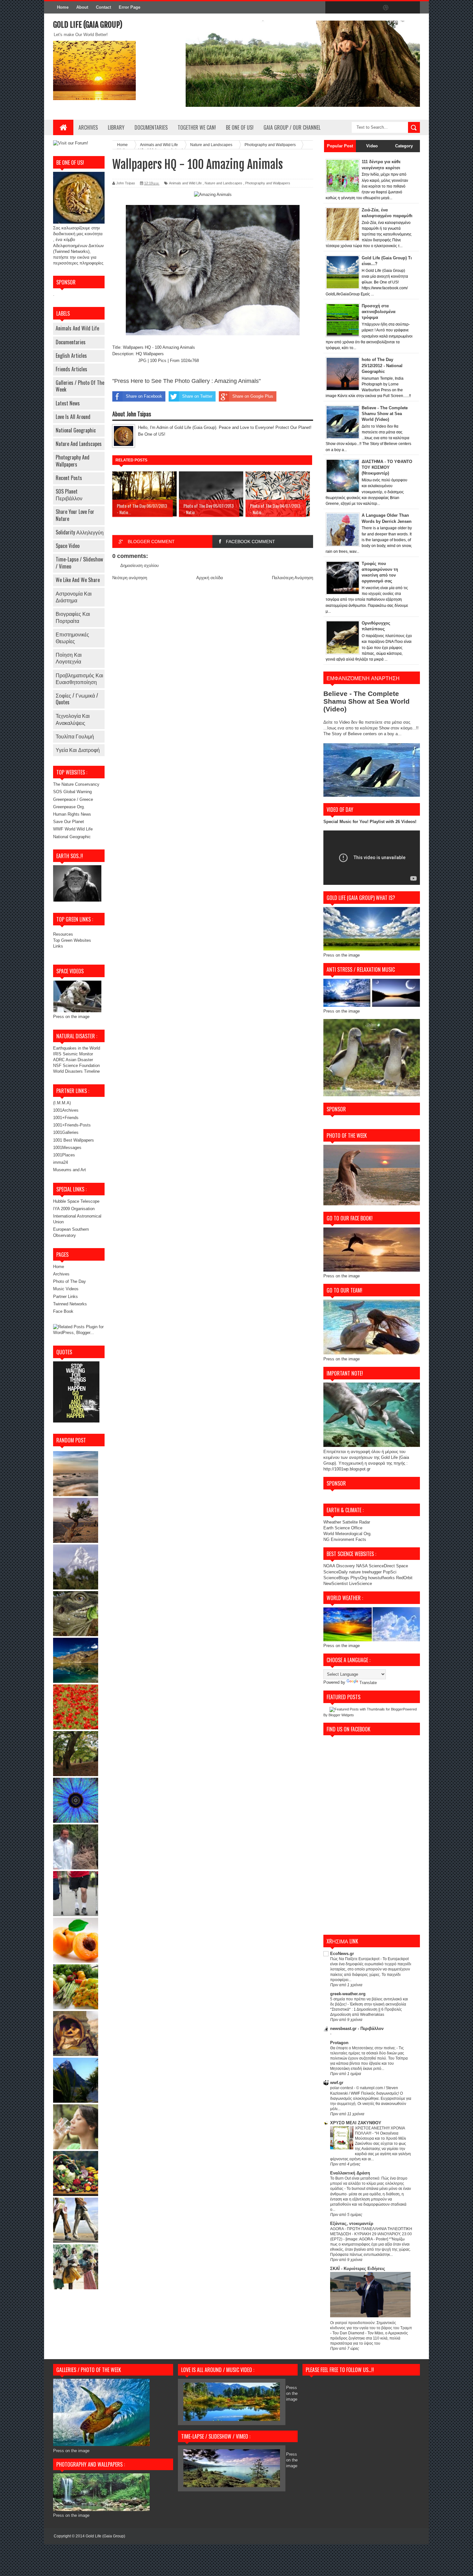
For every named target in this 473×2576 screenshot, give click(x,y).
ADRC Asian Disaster (73, 1060)
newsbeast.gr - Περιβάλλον (357, 2029)
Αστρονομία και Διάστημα (74, 597)
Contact (103, 7)
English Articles (71, 356)
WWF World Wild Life (73, 829)
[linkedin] (399, 8)
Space (402, 1566)
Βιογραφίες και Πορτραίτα (73, 617)
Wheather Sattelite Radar (347, 1522)
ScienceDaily (336, 1572)
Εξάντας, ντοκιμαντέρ (352, 2224)
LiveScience (361, 1584)
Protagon (339, 2043)
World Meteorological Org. (348, 1534)
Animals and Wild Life (77, 328)
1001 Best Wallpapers (74, 1140)
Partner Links (65, 1297)
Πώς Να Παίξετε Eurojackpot (355, 1959)
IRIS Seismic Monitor (73, 1054)
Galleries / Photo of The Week (80, 386)
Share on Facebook (144, 396)
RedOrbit (404, 1578)
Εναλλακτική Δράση (350, 2173)
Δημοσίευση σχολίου (139, 565)
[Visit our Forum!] (71, 143)
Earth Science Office (343, 1528)
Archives (88, 127)
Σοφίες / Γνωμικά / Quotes (77, 699)
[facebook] (332, 8)
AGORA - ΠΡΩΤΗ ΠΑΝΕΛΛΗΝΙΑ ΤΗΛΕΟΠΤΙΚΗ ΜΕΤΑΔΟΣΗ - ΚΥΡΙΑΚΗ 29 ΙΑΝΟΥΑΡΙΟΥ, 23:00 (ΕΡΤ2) (371, 2234)
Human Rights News (72, 814)
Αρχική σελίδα (210, 578)
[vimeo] (359, 8)
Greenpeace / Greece (73, 799)
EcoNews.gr (342, 1954)
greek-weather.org (348, 1994)
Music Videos (66, 1289)
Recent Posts (69, 478)
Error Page (130, 7)
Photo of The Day (70, 1281)
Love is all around (73, 417)
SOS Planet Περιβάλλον (69, 495)
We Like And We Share (78, 580)
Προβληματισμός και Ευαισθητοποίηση (79, 678)
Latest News (68, 403)
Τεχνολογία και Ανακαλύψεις (73, 719)
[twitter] (345, 8)
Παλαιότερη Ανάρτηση (292, 578)
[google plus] (413, 8)
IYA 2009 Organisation (74, 1209)
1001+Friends (66, 1118)
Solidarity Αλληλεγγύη (80, 532)
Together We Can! (197, 127)
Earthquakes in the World (77, 1048)
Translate (368, 1683)
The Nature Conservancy (76, 784)
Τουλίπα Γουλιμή (75, 736)
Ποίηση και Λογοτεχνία (69, 658)
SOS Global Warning (72, 792)
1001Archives (66, 1110)
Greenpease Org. (69, 807)
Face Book (63, 1311)
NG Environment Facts (345, 1539)
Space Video (68, 546)
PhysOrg (359, 1578)
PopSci (390, 1572)
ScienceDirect (382, 1566)
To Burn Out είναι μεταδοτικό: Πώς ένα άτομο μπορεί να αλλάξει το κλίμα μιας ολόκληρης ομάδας (369, 2183)
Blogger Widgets (341, 1715)
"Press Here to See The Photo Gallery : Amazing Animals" (186, 381)
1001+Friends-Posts (72, 1125)
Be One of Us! (240, 127)
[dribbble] (386, 8)
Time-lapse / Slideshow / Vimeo (79, 563)
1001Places (64, 1155)
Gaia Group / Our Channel (292, 127)
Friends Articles (71, 369)
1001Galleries (66, 1132)
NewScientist (336, 1584)
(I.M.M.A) (62, 1103)
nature (356, 1572)
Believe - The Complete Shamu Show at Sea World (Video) (385, 414)
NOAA (329, 1566)
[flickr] (372, 8)
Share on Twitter (197, 396)
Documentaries (151, 127)
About (82, 7)
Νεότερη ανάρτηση (130, 578)
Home (63, 7)
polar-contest (342, 2088)
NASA (362, 1566)
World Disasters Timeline (76, 1071)
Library (116, 127)
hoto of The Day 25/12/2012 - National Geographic (382, 365)
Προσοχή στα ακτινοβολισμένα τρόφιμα (379, 312)
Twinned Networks (70, 1304)
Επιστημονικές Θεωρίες (72, 638)
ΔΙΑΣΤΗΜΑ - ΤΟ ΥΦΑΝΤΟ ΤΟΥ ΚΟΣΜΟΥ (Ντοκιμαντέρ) (387, 467)
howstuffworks (381, 1578)
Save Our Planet (69, 822)
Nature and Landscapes (79, 444)
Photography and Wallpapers (73, 461)
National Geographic (76, 430)
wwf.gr (337, 2083)
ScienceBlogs (336, 1578)
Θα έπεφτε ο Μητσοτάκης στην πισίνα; (363, 2048)
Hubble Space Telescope (76, 1201)
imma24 (60, 1162)
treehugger (372, 1572)
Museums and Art (70, 1170)
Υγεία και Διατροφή (78, 750)
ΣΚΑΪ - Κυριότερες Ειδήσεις (358, 2269)
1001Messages (67, 1148)
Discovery (346, 1566)
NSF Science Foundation (76, 1066)
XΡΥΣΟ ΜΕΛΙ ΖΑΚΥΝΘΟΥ (356, 2123)
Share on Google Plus (253, 396)
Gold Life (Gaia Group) (88, 25)
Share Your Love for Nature (75, 515)
